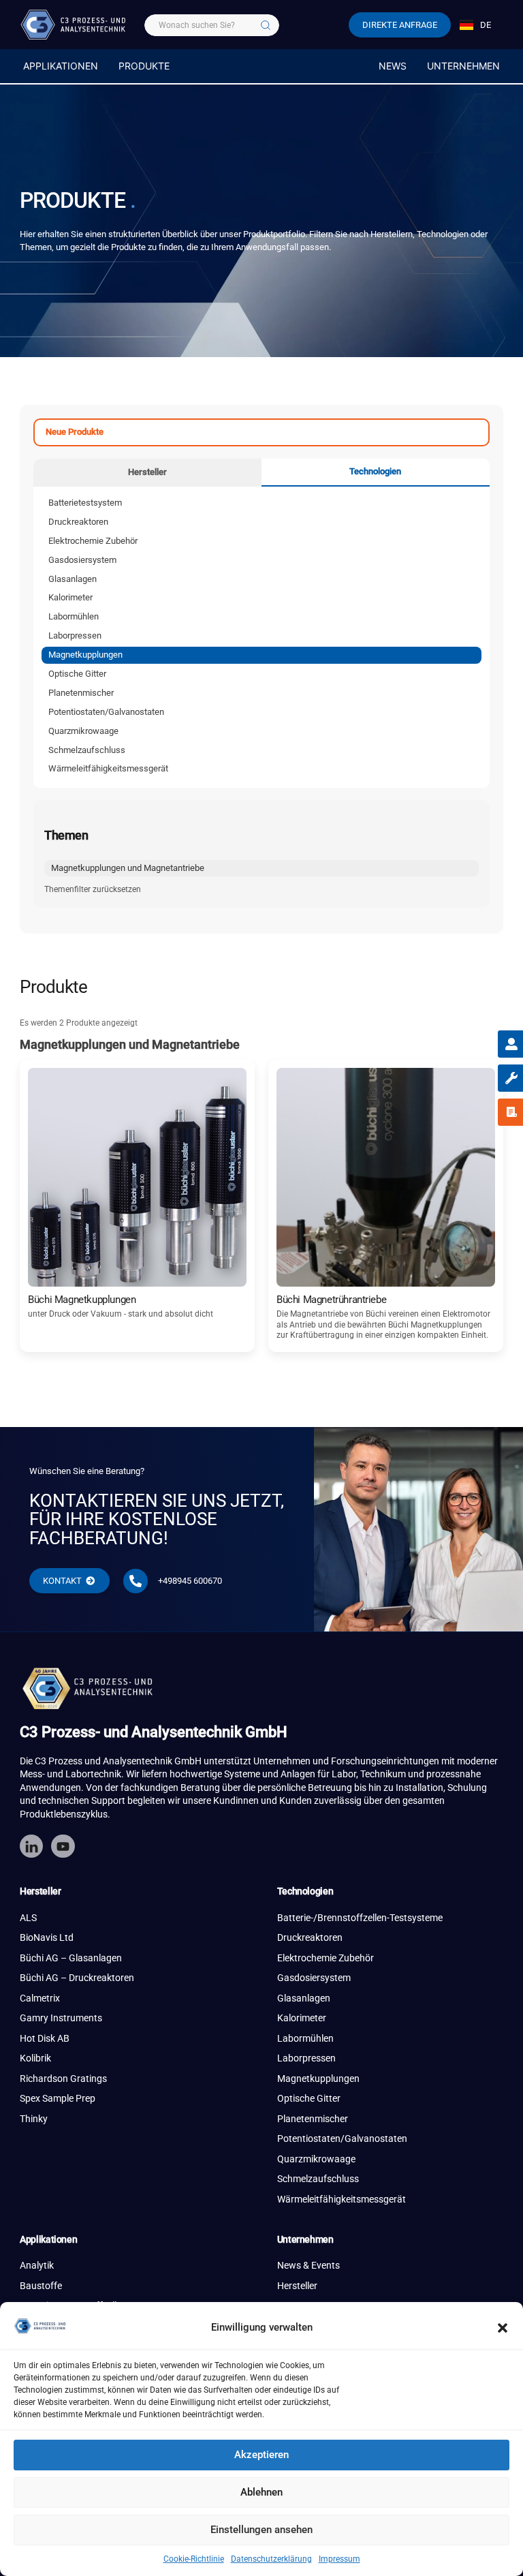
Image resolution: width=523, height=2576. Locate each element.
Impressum (339, 2559)
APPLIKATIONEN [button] (61, 66)
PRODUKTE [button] (144, 66)
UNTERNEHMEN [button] (463, 66)
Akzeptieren (261, 2455)
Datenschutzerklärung (271, 2559)
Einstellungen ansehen (261, 2530)
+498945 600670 (190, 1581)
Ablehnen (261, 2492)
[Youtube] (63, 1846)
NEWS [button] (393, 66)
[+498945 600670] (136, 1581)
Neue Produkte (75, 432)
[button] (503, 2328)
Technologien (375, 471)
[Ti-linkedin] (31, 1846)
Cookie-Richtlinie (194, 2559)
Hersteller (147, 472)
